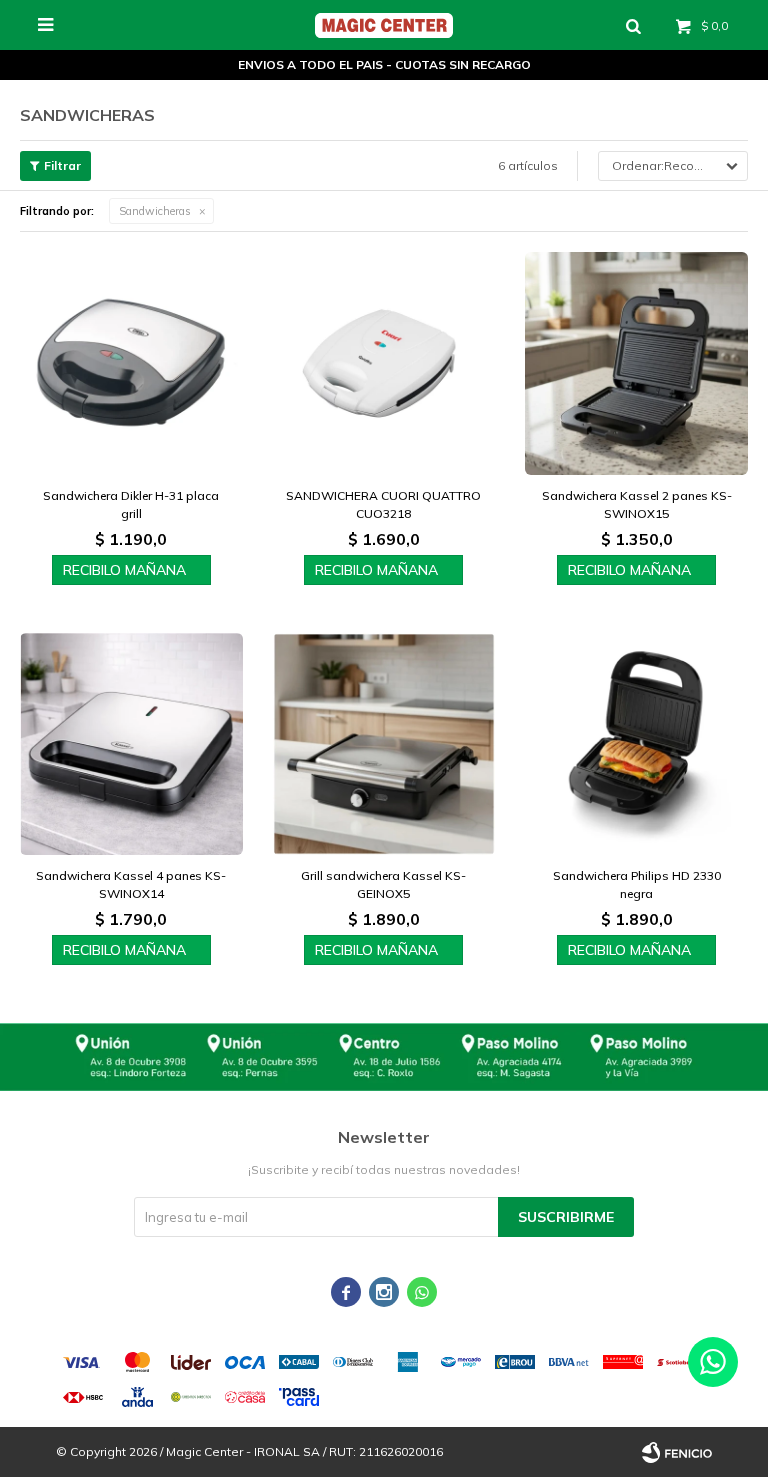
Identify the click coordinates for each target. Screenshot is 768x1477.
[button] (633, 25)
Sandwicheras (155, 211)
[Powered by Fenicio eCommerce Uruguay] (677, 1452)
